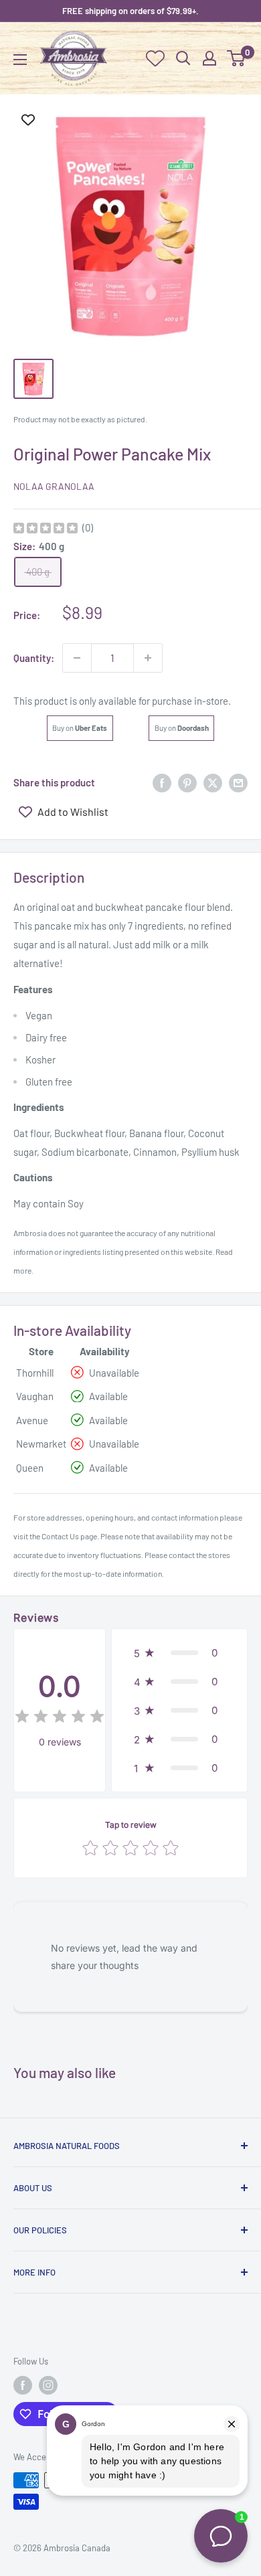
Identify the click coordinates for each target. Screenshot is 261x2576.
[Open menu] (20, 60)
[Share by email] (238, 782)
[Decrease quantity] (77, 658)
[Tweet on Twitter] (213, 782)
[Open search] (183, 58)
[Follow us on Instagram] (48, 2385)
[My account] (209, 58)
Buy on (80, 728)
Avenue (32, 1420)
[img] (46, 530)
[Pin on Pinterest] (187, 782)
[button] (179, 1653)
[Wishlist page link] (155, 58)
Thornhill (35, 1373)
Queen (30, 1468)
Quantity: (34, 658)
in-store (211, 701)
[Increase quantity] (148, 658)
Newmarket (41, 1444)
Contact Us (60, 1536)
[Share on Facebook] (162, 782)
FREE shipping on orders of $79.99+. (130, 11)
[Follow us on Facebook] (23, 2385)
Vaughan (35, 1396)
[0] (237, 58)
